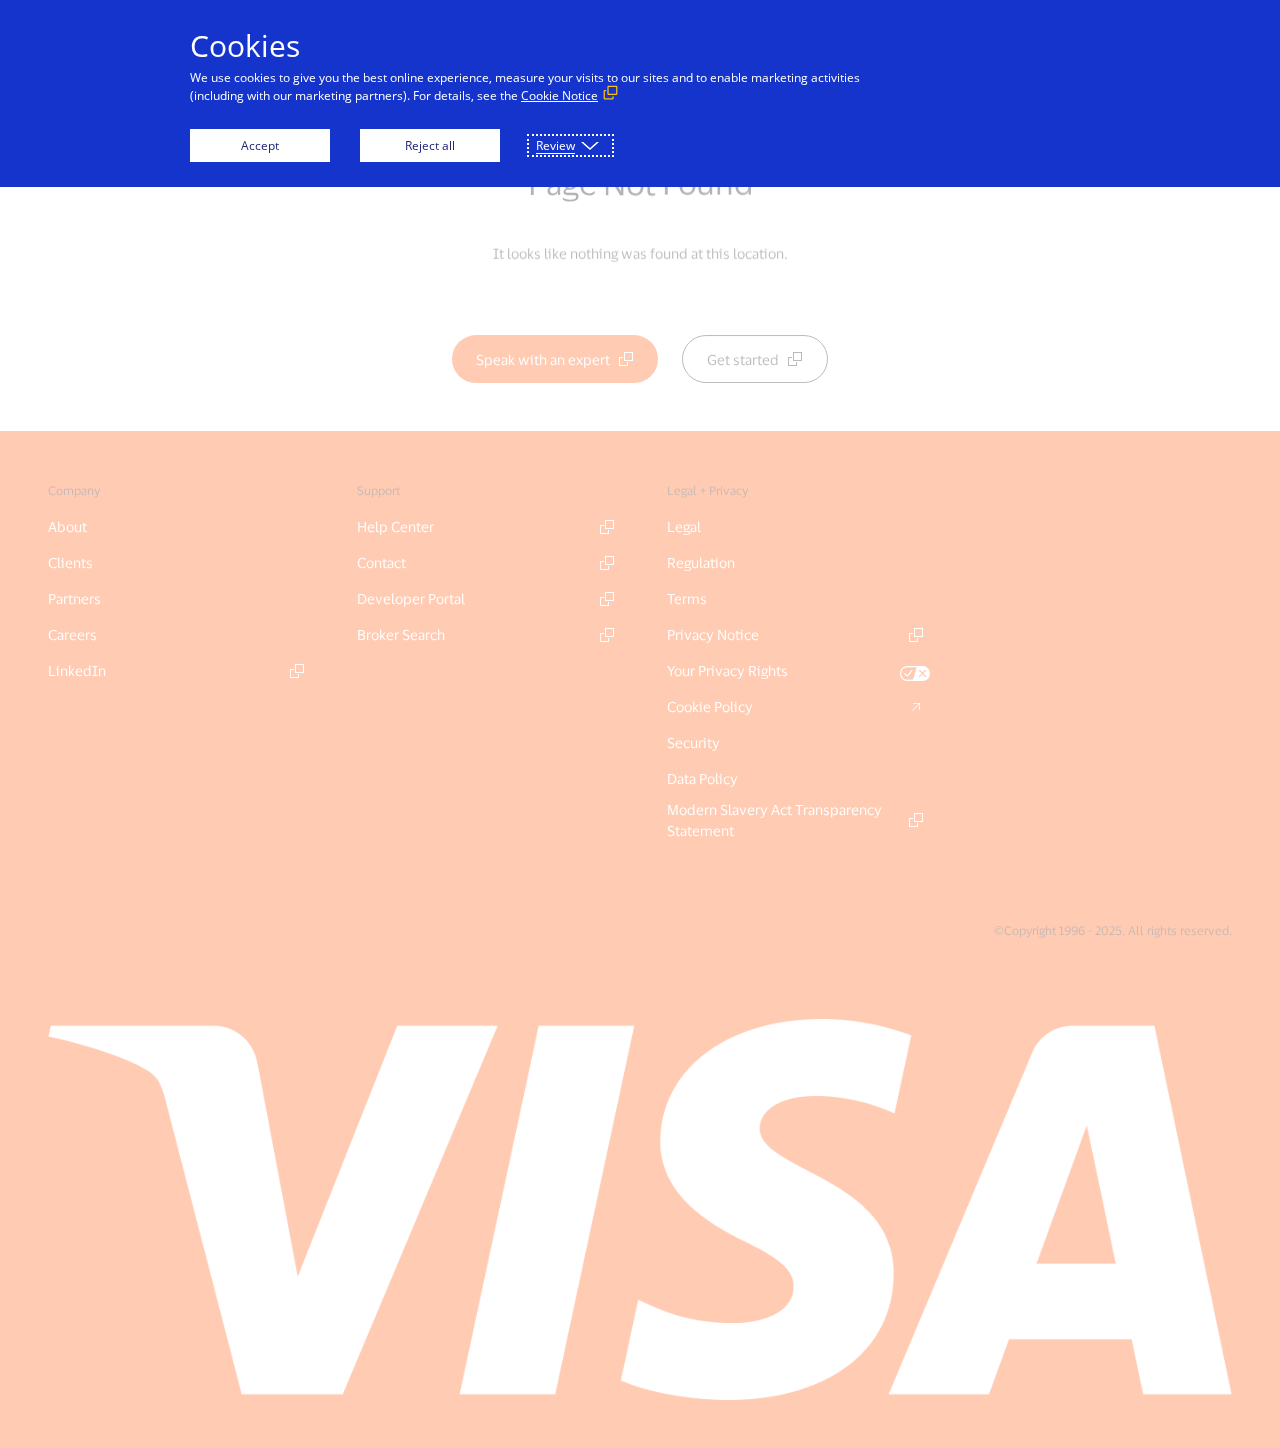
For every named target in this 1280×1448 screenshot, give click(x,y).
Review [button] (555, 145)
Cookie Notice (559, 95)
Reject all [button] (430, 145)
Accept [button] (260, 145)
